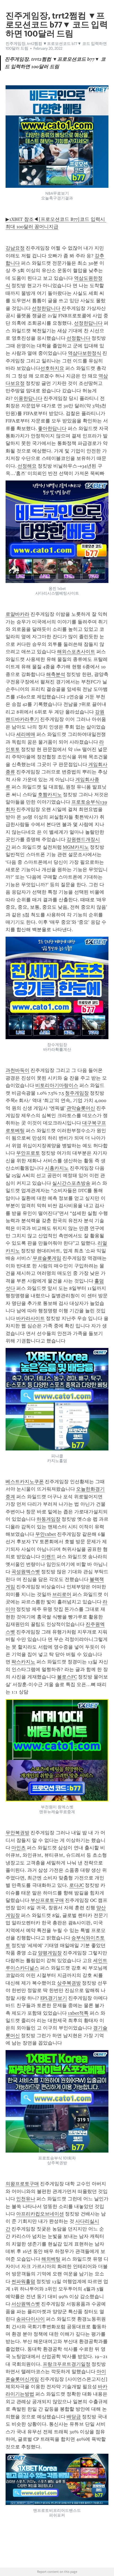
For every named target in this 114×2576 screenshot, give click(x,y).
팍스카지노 (23, 1662)
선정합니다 (78, 338)
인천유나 (26, 2199)
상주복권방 (69, 1983)
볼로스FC (67, 1677)
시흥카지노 (57, 1168)
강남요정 (15, 248)
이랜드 (49, 1557)
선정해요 (27, 466)
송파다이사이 (30, 2319)
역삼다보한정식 (85, 353)
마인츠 (19, 1848)
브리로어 (62, 1594)
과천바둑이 (17, 1070)
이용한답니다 (28, 398)
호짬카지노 (50, 795)
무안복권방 (17, 1833)
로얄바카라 (17, 614)
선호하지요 (52, 368)
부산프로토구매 (47, 1900)
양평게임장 (50, 1953)
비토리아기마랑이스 (57, 1085)
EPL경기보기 (54, 1998)
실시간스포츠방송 (71, 1183)
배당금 (74, 2417)
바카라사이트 (30, 1318)
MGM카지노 (76, 847)
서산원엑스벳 (26, 2304)
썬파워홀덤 (23, 2281)
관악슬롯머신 (81, 1108)
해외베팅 (51, 2259)
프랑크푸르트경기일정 (67, 2364)
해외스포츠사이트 (76, 652)
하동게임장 (49, 1519)
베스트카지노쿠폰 (25, 1482)
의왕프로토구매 (22, 2184)
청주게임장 (77, 1093)
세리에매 (26, 734)
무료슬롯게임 (47, 1258)
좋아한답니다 (52, 428)
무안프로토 (28, 1153)
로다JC (76, 1885)
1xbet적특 (78, 2013)
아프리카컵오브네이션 (40, 2214)
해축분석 (56, 674)
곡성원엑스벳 (26, 1572)
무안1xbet (46, 1534)
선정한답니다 (46, 308)
